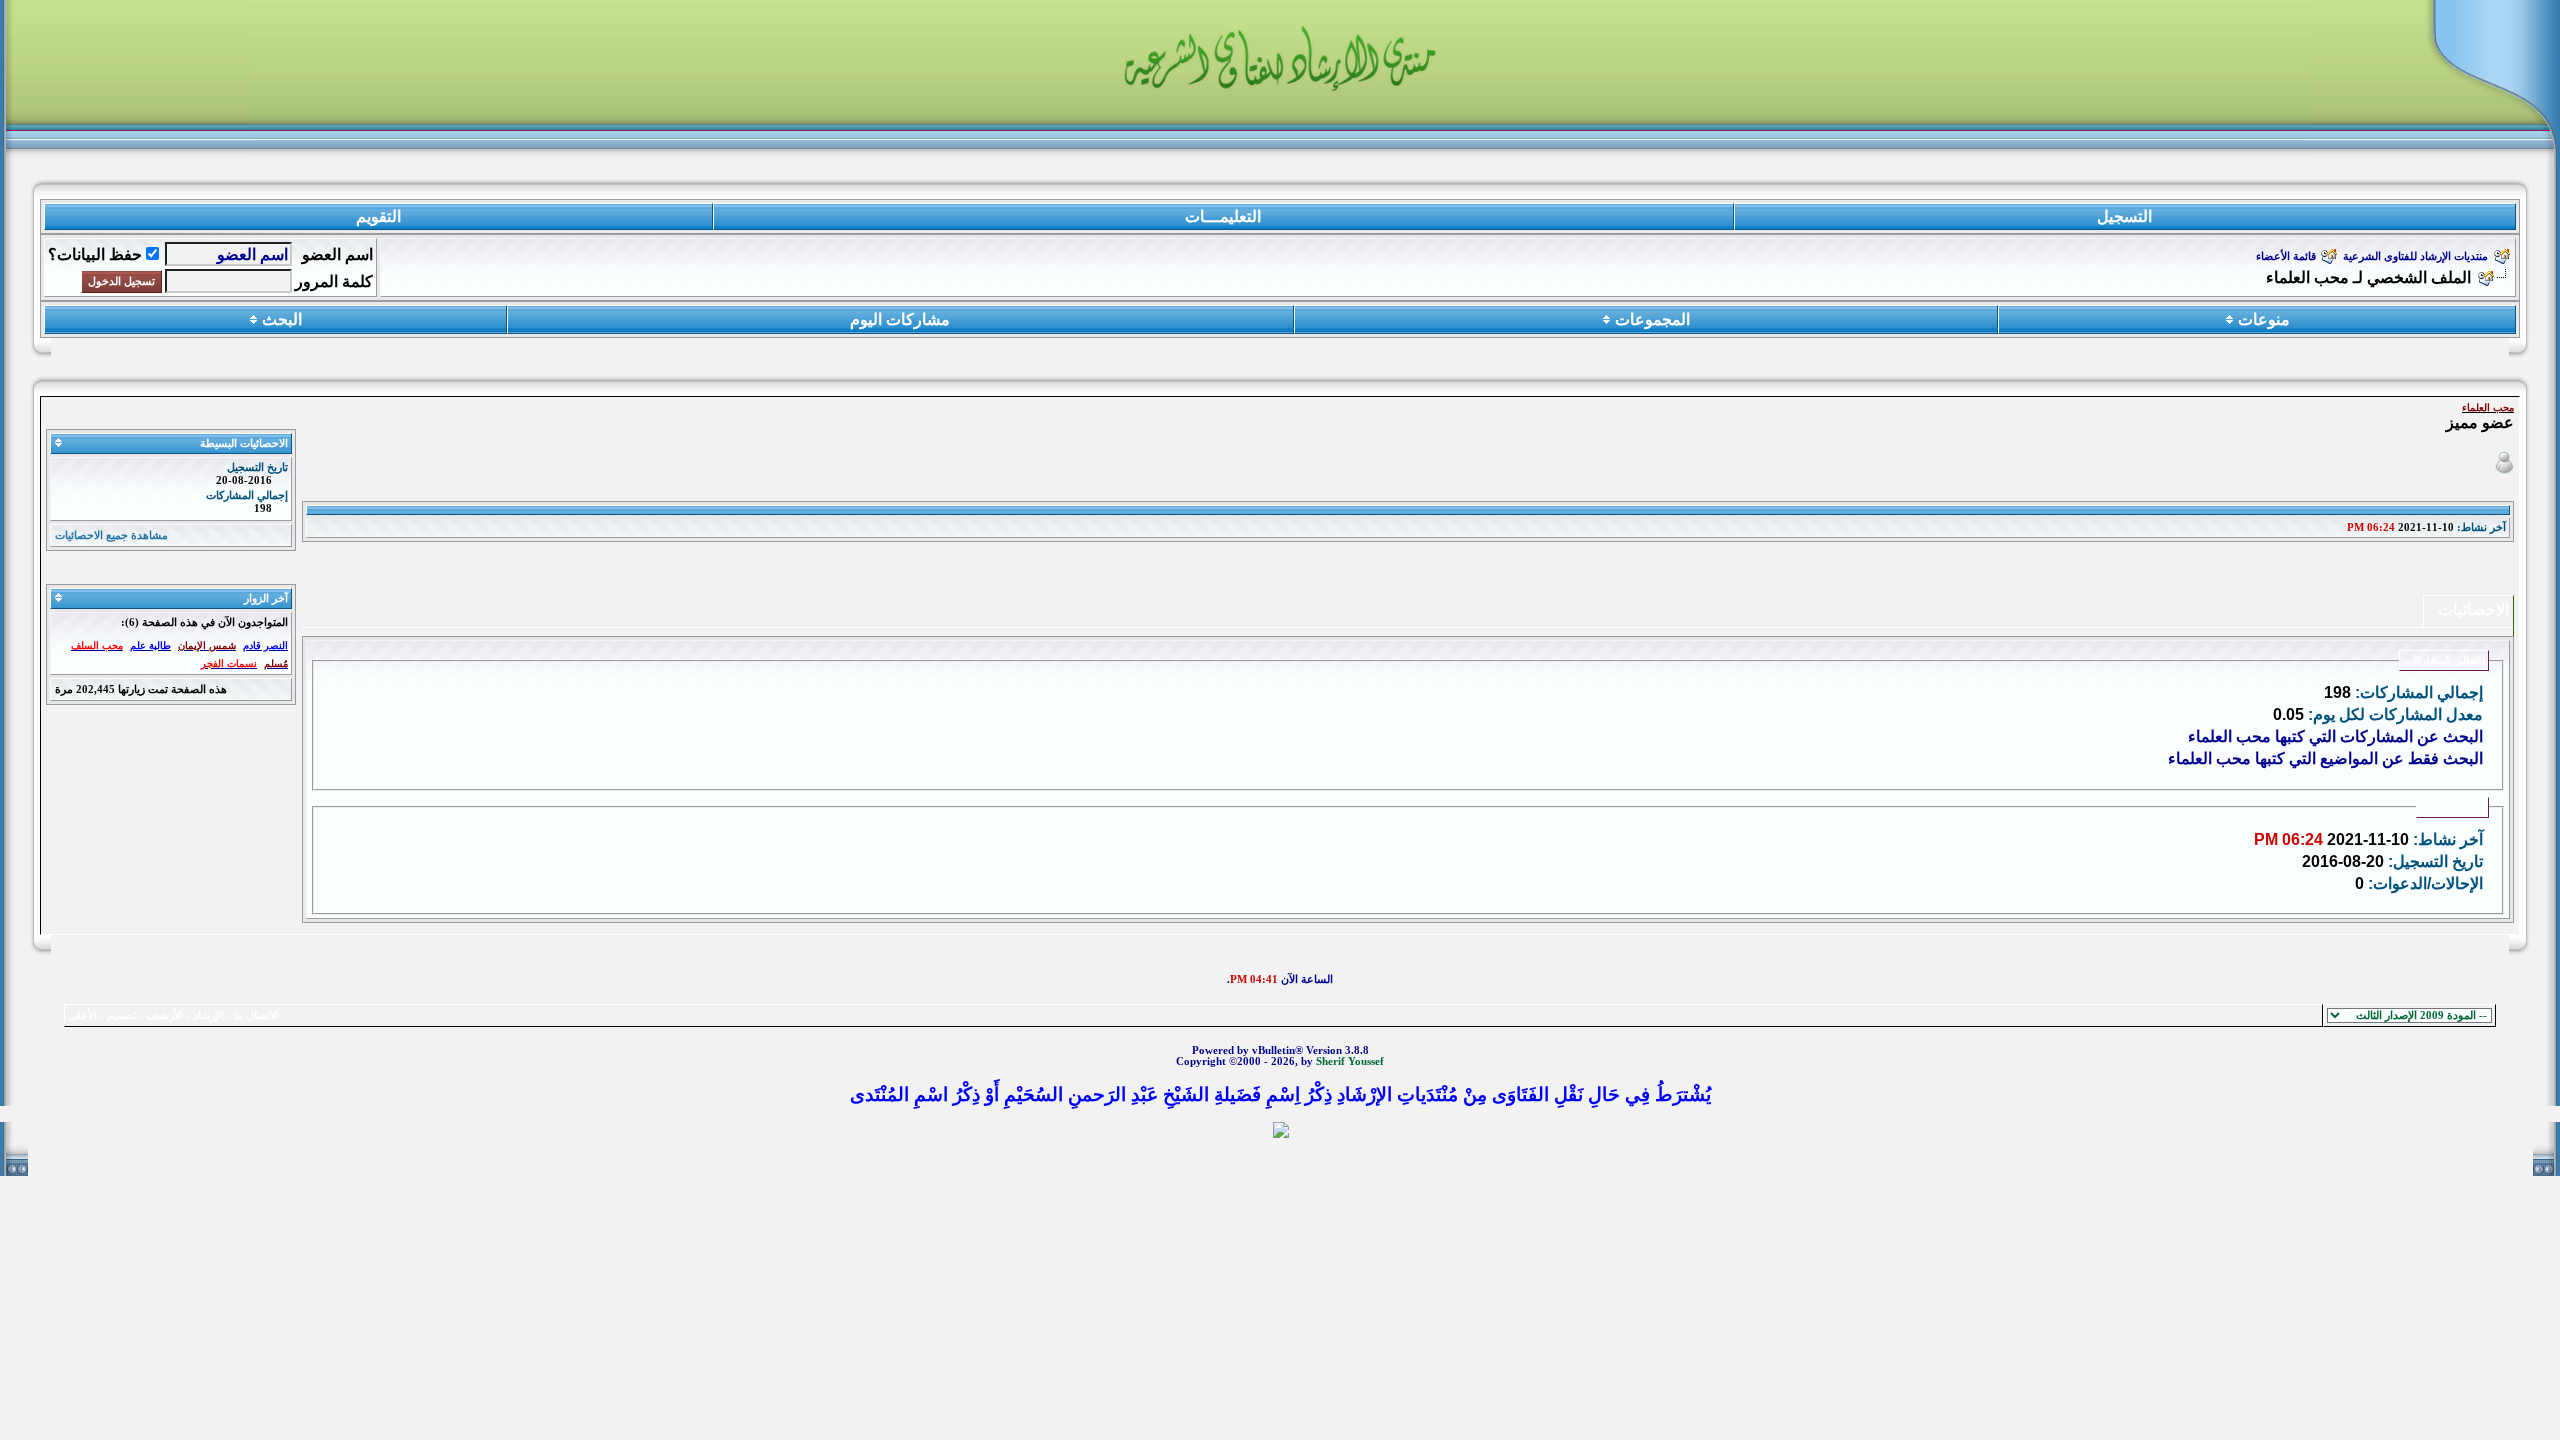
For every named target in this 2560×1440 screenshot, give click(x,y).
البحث (282, 319)
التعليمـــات (1223, 216)
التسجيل (2124, 216)
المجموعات (1652, 319)
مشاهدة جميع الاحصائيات (111, 535)
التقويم (378, 216)
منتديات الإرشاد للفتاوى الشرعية (2415, 256)
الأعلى (82, 1015)
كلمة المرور (334, 281)
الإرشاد (208, 1015)
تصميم (121, 1015)
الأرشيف (164, 1015)
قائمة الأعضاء (2286, 256)
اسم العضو (337, 254)
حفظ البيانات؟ (95, 254)
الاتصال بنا (256, 1015)
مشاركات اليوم (900, 319)
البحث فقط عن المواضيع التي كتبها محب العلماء (2325, 758)
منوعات (2264, 319)
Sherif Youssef (1350, 1061)
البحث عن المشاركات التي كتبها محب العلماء (2335, 736)
